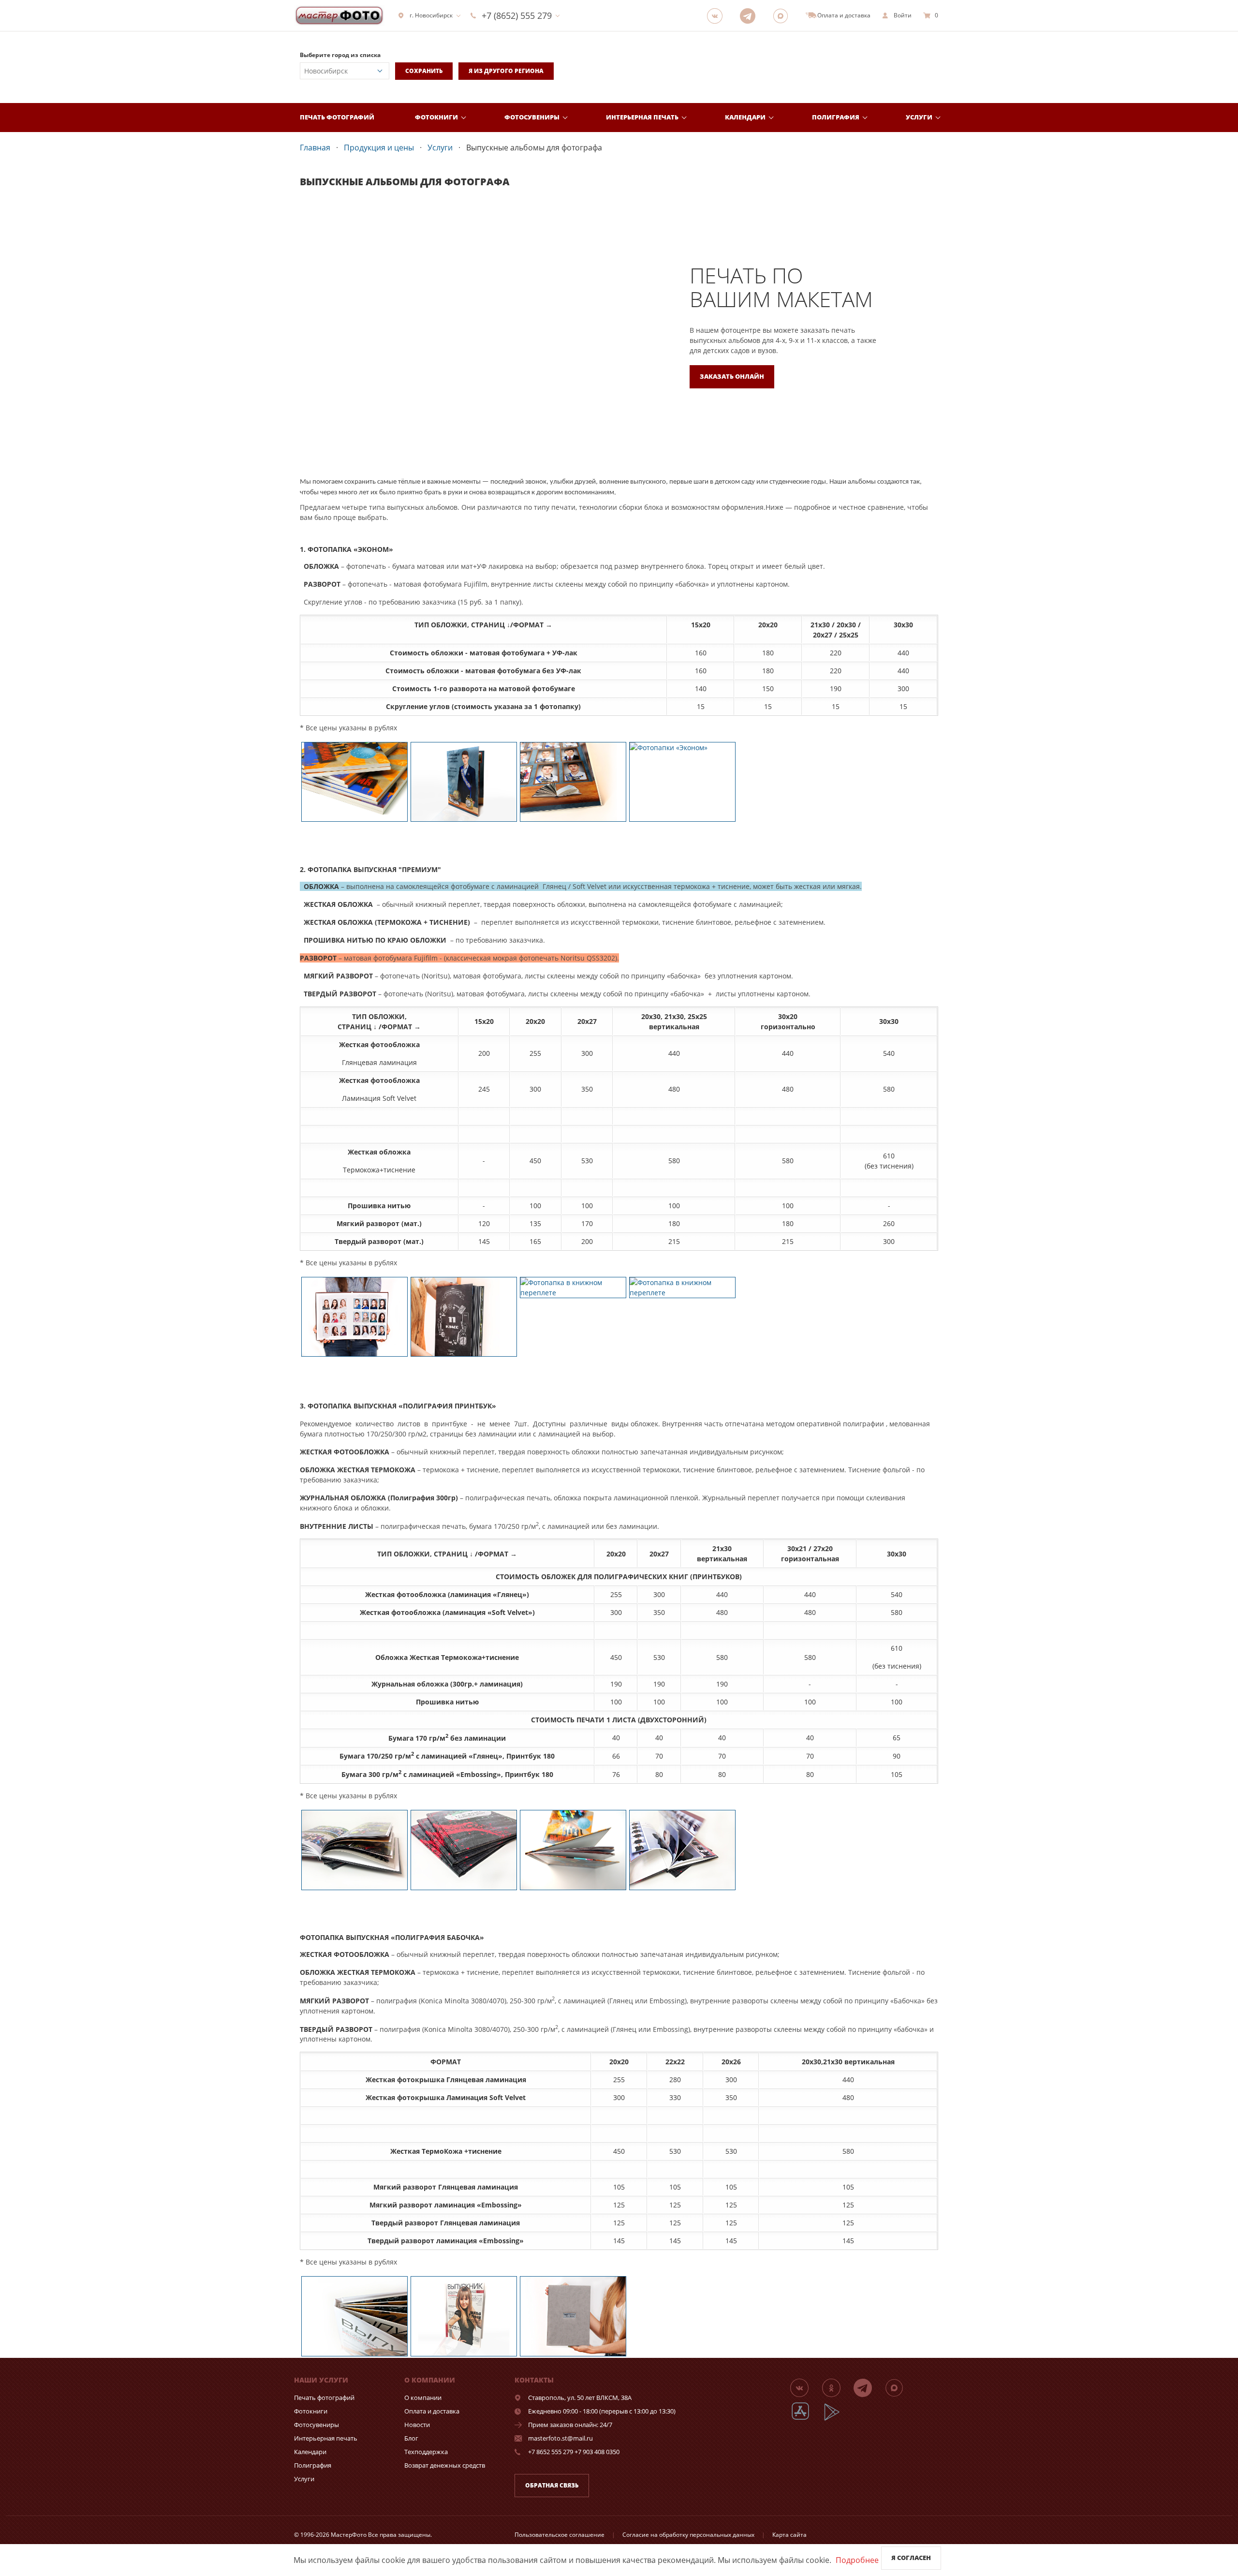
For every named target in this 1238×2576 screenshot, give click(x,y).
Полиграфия (836, 117)
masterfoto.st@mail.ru (560, 2438)
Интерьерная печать (642, 117)
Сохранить (424, 71)
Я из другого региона (506, 71)
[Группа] (718, 15)
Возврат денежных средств (445, 2465)
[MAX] (783, 15)
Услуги (919, 117)
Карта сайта (789, 2535)
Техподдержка (426, 2452)
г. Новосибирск (431, 15)
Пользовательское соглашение (560, 2535)
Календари (745, 117)
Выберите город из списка (340, 55)
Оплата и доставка (432, 2411)
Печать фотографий (337, 117)
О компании (423, 2398)
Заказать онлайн (732, 376)
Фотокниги (436, 117)
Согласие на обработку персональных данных (688, 2535)
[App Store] (806, 2419)
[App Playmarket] (837, 2419)
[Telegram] (751, 15)
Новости (417, 2425)
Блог (411, 2438)
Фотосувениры (532, 117)
